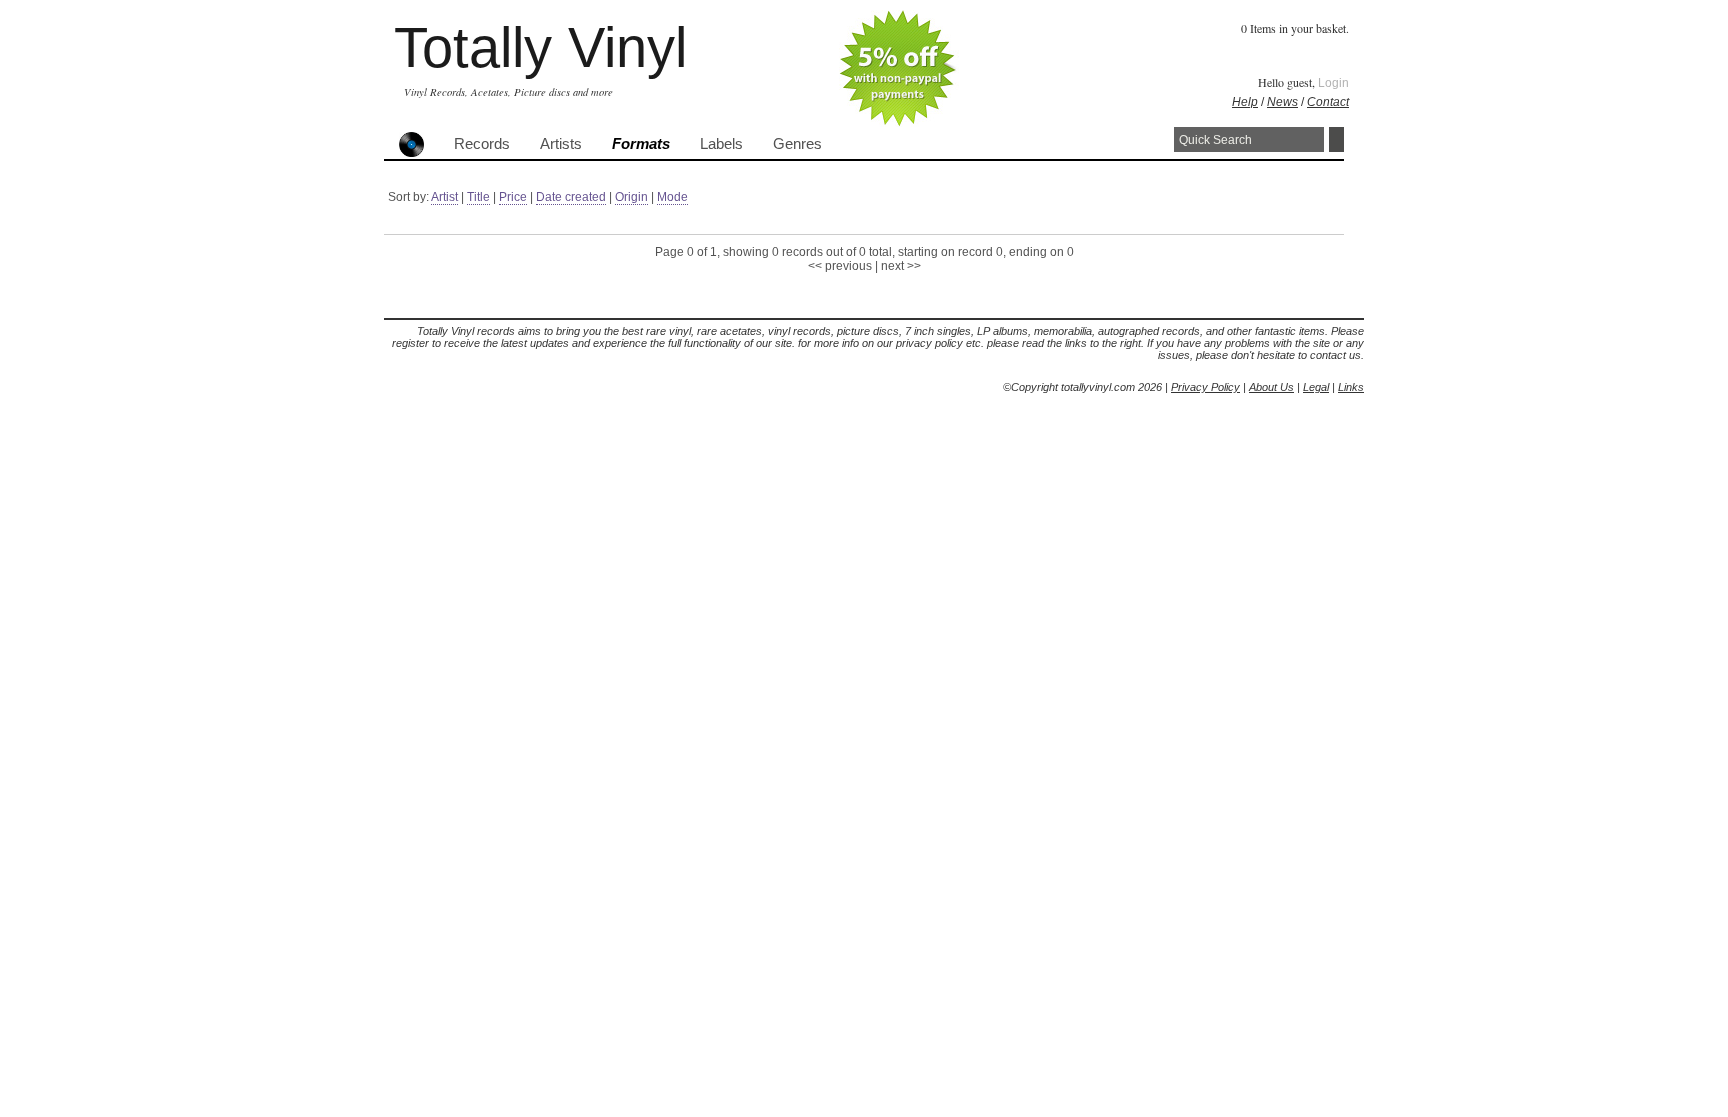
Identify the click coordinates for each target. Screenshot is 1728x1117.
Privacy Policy (1205, 387)
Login (1333, 83)
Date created (571, 197)
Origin (631, 197)
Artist (444, 197)
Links (1351, 387)
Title (478, 197)
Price (513, 197)
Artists (561, 144)
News (1282, 102)
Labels (721, 144)
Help (1245, 102)
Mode (672, 197)
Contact (1328, 102)
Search (1336, 139)
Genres (797, 144)
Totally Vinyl (540, 47)
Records (482, 144)
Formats (641, 144)
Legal (1316, 387)
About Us (1271, 387)
